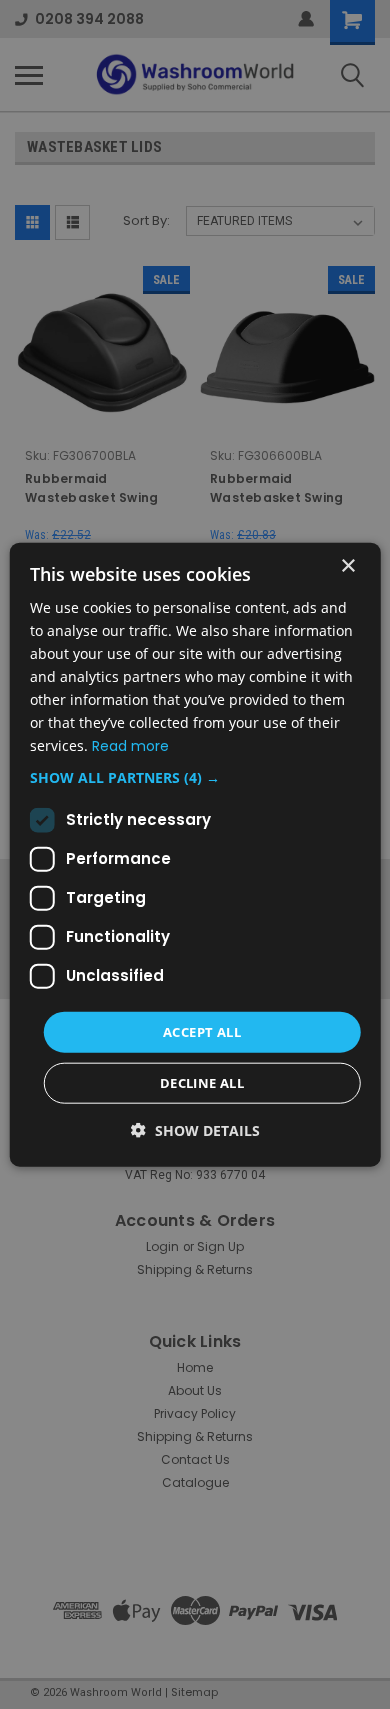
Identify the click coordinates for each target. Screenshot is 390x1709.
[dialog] (195, 854)
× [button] (347, 565)
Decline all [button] (202, 1083)
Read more (130, 746)
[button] (195, 777)
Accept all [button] (202, 1031)
